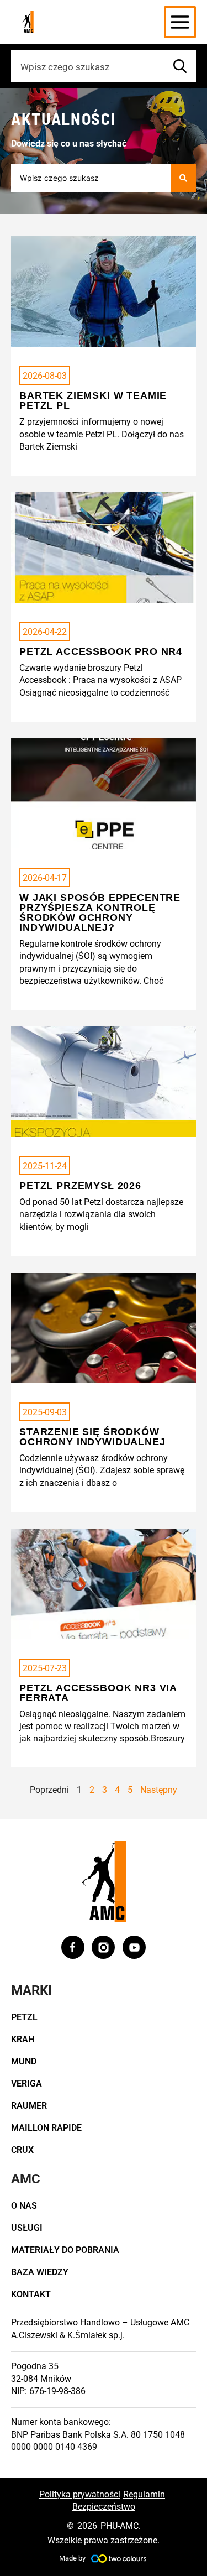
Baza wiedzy (40, 2272)
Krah (23, 2039)
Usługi (27, 2228)
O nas (24, 2206)
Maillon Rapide (46, 2128)
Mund (24, 2061)
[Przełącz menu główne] (180, 22)
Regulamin (144, 2494)
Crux (22, 2150)
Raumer (29, 2106)
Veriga (26, 2084)
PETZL (24, 2017)
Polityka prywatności (80, 2494)
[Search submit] (183, 178)
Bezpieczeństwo (104, 2507)
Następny (159, 1790)
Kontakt (31, 2294)
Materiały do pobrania (65, 2250)
